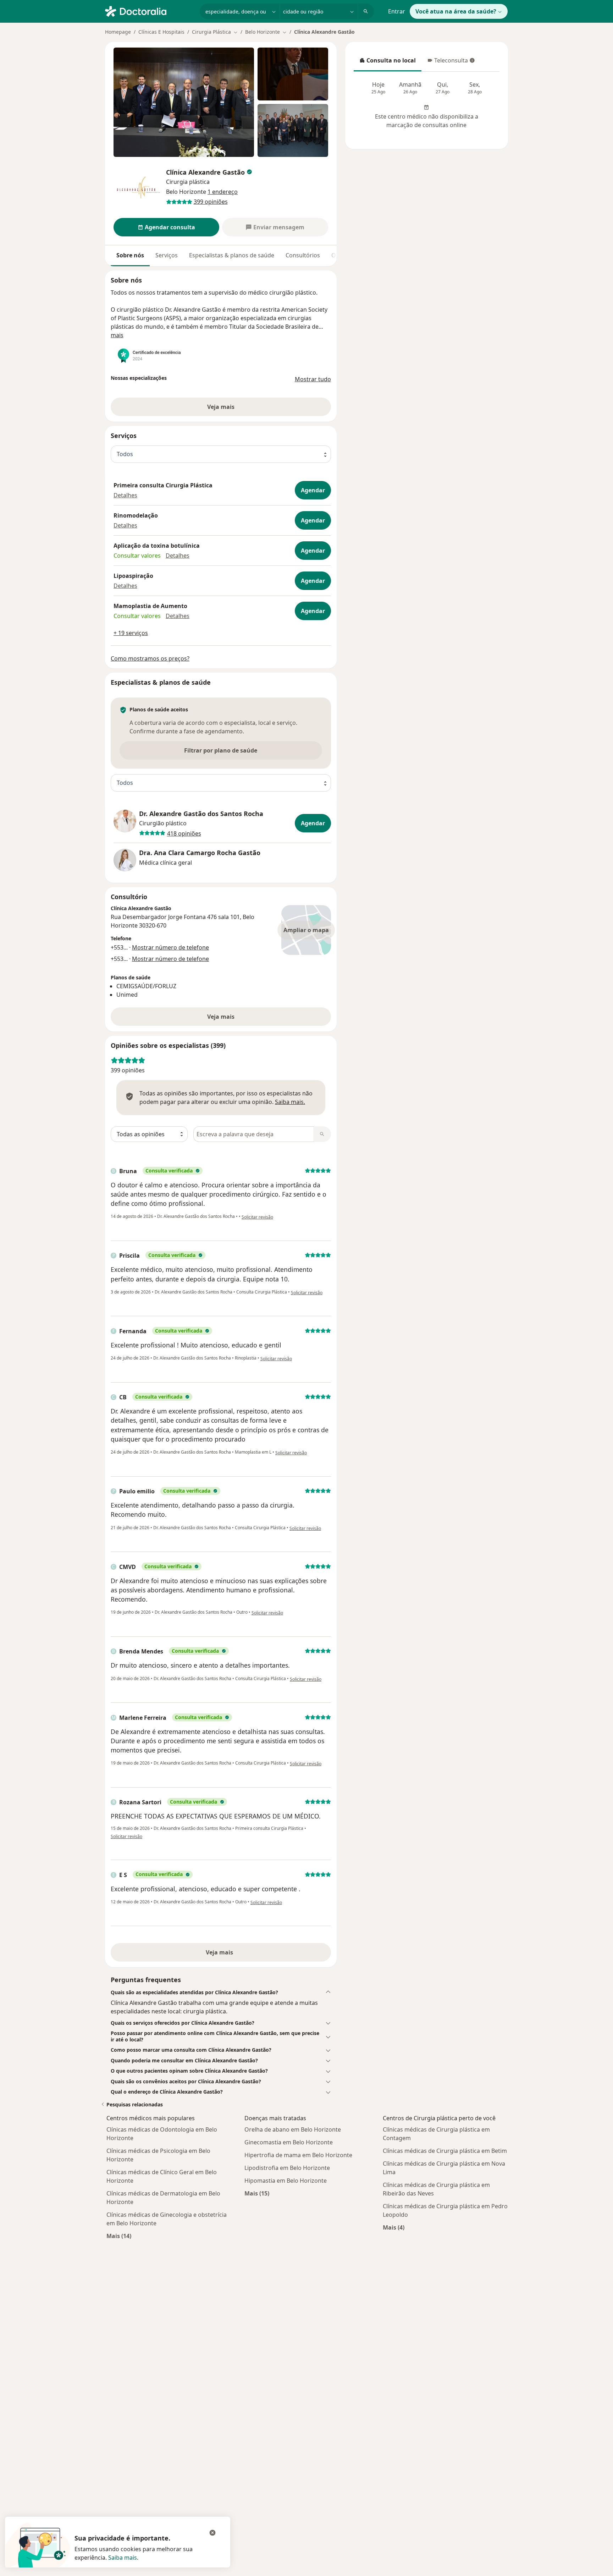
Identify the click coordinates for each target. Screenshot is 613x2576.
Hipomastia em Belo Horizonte (286, 2181)
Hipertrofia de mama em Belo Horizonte (298, 2155)
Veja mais (221, 1017)
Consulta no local (387, 62)
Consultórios (303, 255)
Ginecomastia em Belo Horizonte (289, 2142)
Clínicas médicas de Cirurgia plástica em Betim (445, 2151)
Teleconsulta (447, 62)
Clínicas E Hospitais (161, 32)
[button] (125, 495)
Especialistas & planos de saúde (232, 255)
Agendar (313, 490)
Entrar (397, 11)
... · (166, 947)
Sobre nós (130, 255)
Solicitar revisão (257, 1217)
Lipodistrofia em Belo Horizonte (287, 2168)
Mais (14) (119, 2236)
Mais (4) (394, 2227)
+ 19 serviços (131, 633)
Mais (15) (257, 2193)
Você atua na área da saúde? (456, 11)
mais (117, 335)
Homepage (118, 32)
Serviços (167, 255)
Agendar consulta (170, 227)
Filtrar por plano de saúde (221, 750)
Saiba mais (123, 2558)
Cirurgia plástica (188, 182)
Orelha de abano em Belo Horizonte (293, 2129)
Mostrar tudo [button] (313, 379)
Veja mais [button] (221, 407)
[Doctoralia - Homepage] (150, 11)
